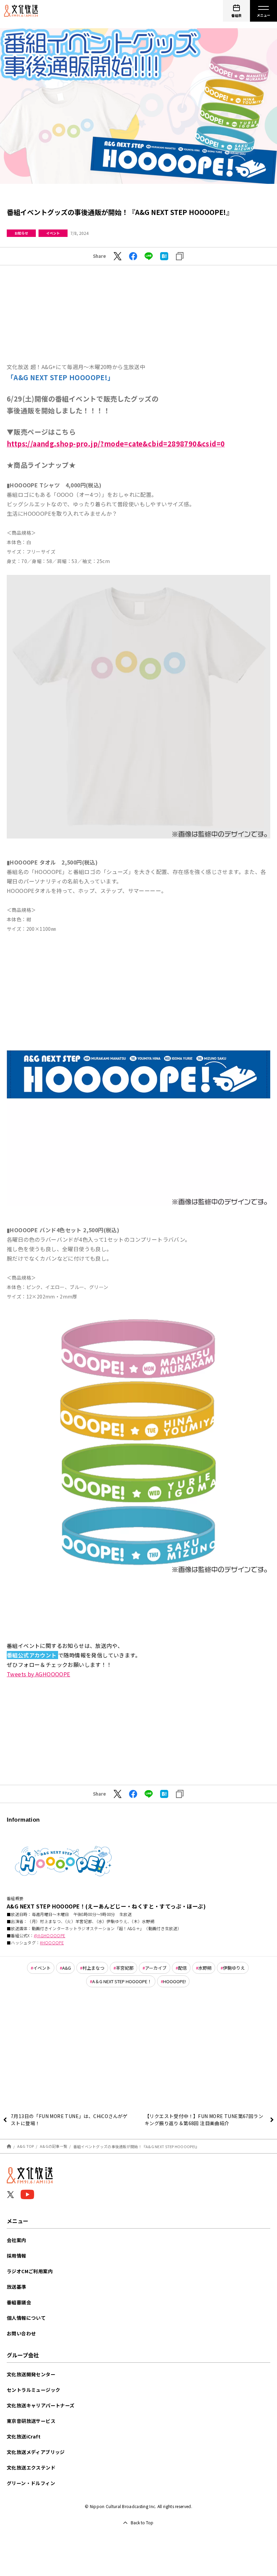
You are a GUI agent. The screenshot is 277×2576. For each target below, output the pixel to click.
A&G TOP (26, 2146)
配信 (182, 1968)
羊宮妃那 (125, 1968)
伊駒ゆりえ (234, 1968)
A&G (67, 1968)
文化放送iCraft (24, 2436)
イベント (53, 233)
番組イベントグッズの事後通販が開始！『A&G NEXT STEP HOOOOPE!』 (136, 2146)
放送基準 (17, 2287)
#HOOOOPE (52, 1942)
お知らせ (21, 233)
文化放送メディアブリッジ (36, 2452)
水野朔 (205, 1968)
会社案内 (17, 2240)
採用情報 (17, 2256)
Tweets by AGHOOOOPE (39, 1674)
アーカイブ (156, 1968)
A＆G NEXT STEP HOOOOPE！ (122, 1981)
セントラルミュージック (33, 2390)
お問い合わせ (21, 2333)
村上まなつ (93, 1968)
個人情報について (26, 2318)
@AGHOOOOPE (49, 1935)
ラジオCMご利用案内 (30, 2271)
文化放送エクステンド (31, 2468)
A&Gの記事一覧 (54, 2146)
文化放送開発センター (31, 2374)
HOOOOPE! (174, 1981)
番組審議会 (19, 2302)
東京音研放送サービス (31, 2421)
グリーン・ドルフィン (31, 2483)
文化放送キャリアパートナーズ (41, 2405)
